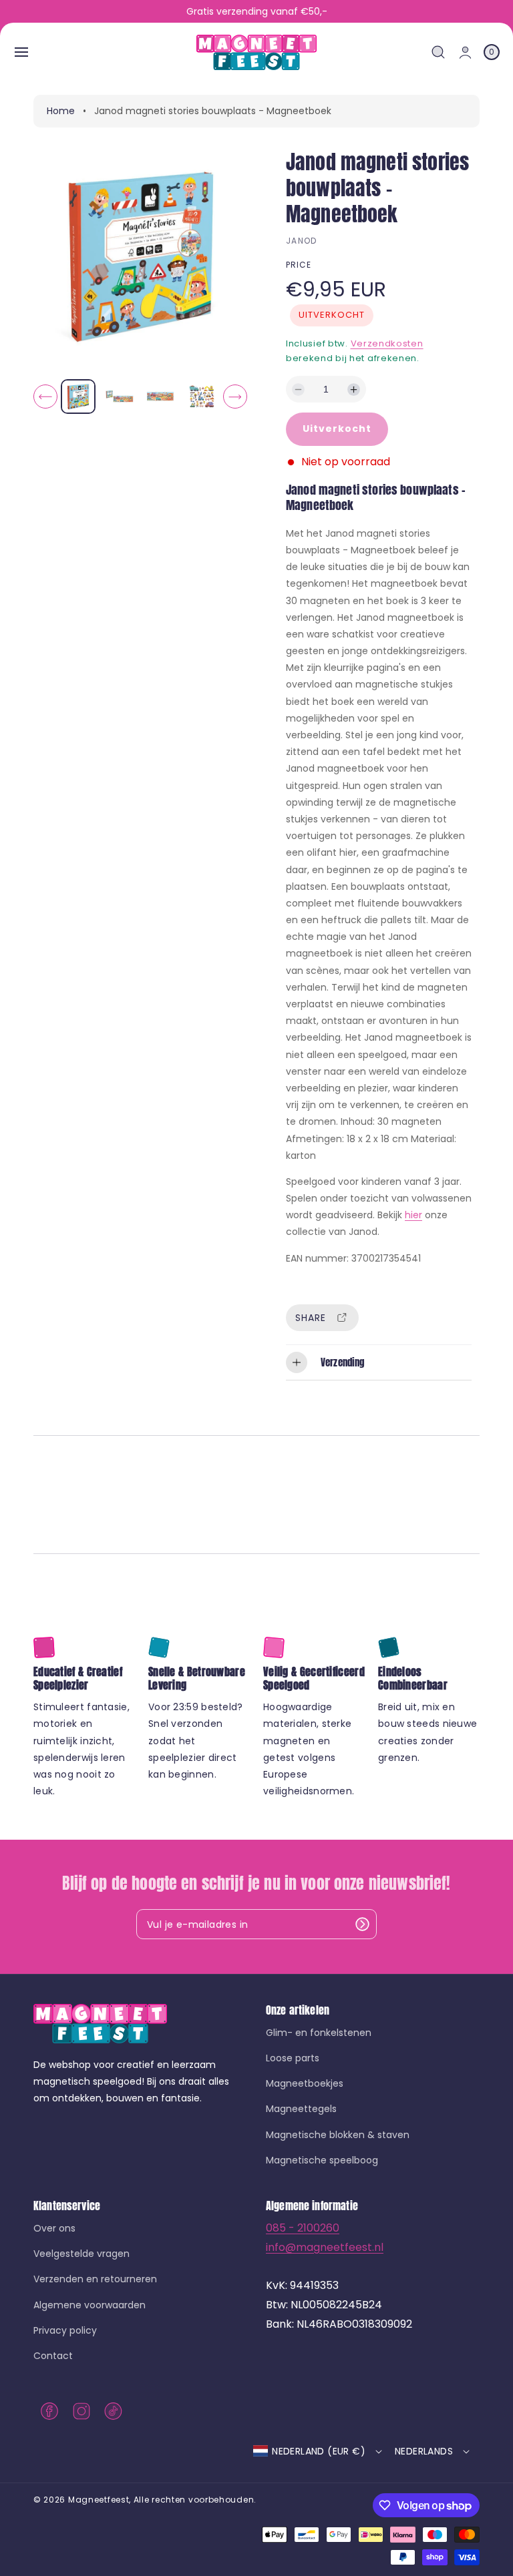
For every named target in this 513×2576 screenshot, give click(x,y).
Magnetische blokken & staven (338, 2135)
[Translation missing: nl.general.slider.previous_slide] (45, 397)
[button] (21, 52)
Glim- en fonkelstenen (319, 2033)
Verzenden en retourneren (95, 2279)
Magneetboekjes (305, 2083)
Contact (53, 2356)
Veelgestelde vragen (81, 2254)
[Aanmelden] (362, 1924)
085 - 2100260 (303, 2228)
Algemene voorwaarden (90, 2305)
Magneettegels (301, 2109)
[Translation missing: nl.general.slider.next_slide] (235, 397)
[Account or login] (465, 52)
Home (61, 111)
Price (299, 265)
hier (413, 1215)
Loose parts (293, 2058)
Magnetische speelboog (322, 2160)
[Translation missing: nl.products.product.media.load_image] (78, 397)
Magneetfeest (99, 2500)
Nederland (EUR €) (319, 2451)
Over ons (54, 2229)
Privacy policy (65, 2330)
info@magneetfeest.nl (325, 2247)
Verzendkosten (387, 343)
